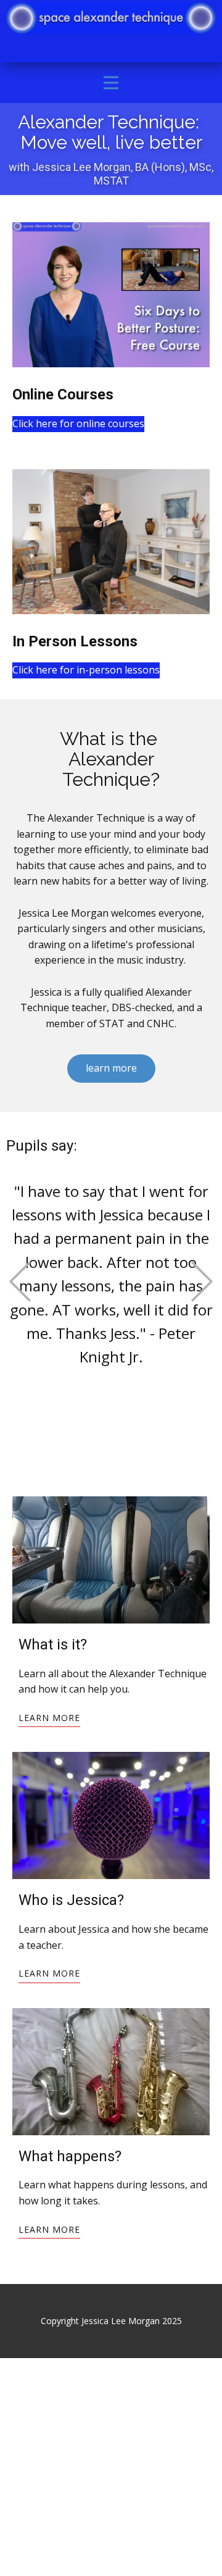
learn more (111, 1068)
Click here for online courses (78, 423)
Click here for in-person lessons (86, 670)
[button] (20, 1281)
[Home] (111, 18)
